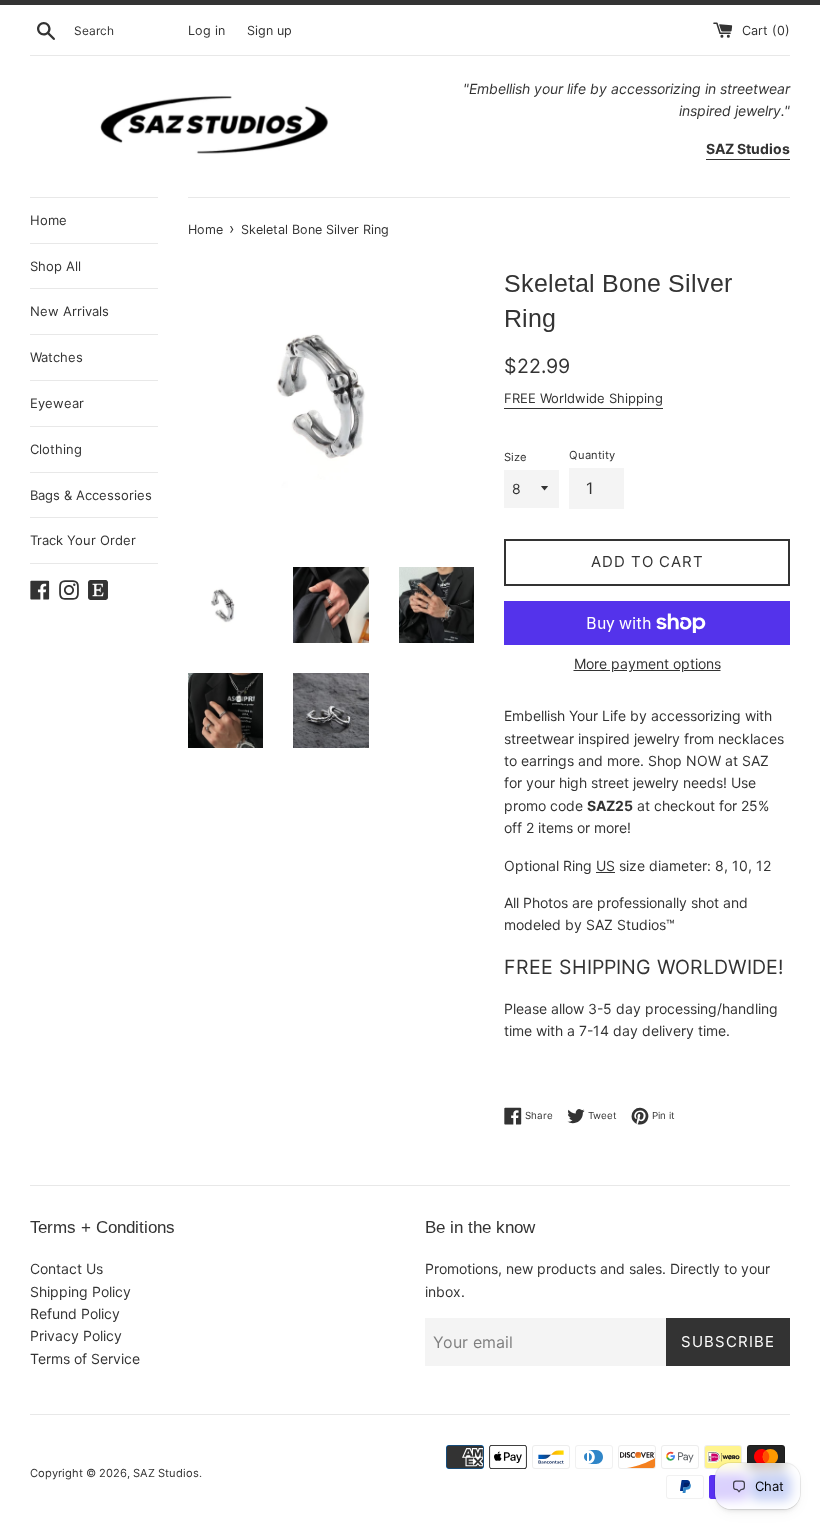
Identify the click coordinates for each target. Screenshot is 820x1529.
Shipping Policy (80, 1291)
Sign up (269, 30)
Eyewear (57, 403)
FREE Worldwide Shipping (583, 398)
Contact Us (66, 1268)
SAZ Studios (166, 1473)
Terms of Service (85, 1358)
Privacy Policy (76, 1335)
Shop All (55, 266)
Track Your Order (83, 540)
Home (48, 220)
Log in (206, 30)
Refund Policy (75, 1313)
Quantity (592, 455)
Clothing (56, 449)
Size (515, 457)
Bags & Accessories (91, 495)
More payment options (647, 663)
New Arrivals (69, 311)
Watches (56, 357)
